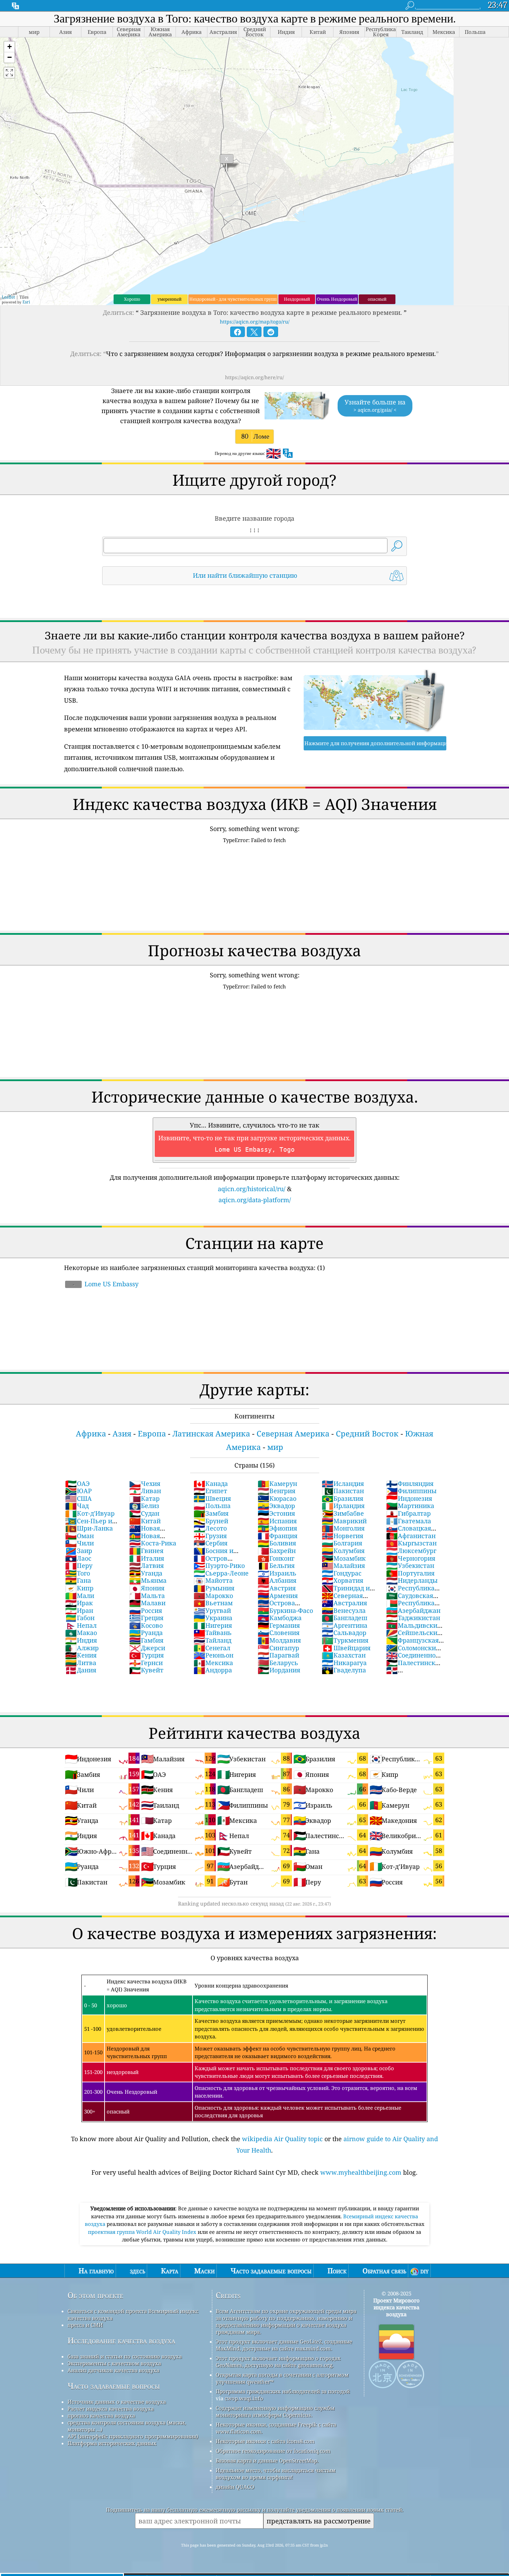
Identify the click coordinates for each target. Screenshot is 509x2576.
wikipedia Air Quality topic (282, 2139)
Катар (144, 1498)
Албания (277, 1580)
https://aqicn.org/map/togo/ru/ (255, 322)
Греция (146, 1618)
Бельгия (276, 1565)
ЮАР (78, 1491)
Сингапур (278, 1648)
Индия (81, 1640)
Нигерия (213, 1625)
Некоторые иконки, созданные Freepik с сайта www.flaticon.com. (276, 2428)
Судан (144, 1513)
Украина (213, 1618)
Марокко (213, 1596)
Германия (279, 1625)
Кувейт (146, 1670)
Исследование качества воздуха (121, 2341)
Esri (26, 302)
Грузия (210, 1536)
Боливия (277, 1543)
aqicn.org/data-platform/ (255, 1200)
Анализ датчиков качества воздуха (113, 2370)
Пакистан (343, 1491)
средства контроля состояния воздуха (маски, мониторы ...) (127, 2426)
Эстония (276, 1513)
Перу (79, 1565)
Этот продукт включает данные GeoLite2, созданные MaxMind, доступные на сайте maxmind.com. (284, 2345)
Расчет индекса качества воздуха (111, 2409)
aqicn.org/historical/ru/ (252, 1189)
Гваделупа (344, 1670)
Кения (81, 1655)
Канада (211, 1483)
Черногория (411, 1558)
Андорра (213, 1670)
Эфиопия (277, 1528)
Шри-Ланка (89, 1528)
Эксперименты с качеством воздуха (114, 2363)
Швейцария (346, 1648)
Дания (81, 1670)
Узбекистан (410, 1565)
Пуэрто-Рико (219, 1565)
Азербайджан (413, 1610)
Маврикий (344, 1521)
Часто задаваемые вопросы (114, 2386)
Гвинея (146, 1551)
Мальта (147, 1596)
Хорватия (342, 1580)
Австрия (277, 1588)
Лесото (210, 1528)
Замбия (211, 1513)
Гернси (146, 1663)
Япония (147, 1588)
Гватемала (409, 1521)
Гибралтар (408, 1513)
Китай (145, 1521)
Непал (81, 1625)
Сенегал (212, 1648)
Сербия (211, 1543)
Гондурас (342, 1573)
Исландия (343, 1483)
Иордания (279, 1670)
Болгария (342, 1543)
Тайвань (213, 1633)
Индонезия (409, 1498)
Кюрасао (277, 1498)
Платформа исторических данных (112, 2443)
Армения (278, 1596)
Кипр (79, 1588)
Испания (277, 1521)
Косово (146, 1625)
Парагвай (278, 1655)
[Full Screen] (9, 73)
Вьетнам (213, 1603)
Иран (79, 1610)
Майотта (213, 1580)
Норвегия (342, 1536)
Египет (210, 1491)
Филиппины (411, 1491)
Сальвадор (344, 1633)
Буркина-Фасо (285, 1610)
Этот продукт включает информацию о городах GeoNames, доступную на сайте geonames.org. (278, 2362)
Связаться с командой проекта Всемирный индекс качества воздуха (133, 2314)
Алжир (82, 1648)
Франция (278, 1536)
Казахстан (344, 1655)
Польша (212, 1506)
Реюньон (213, 1655)
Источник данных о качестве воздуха (117, 2402)
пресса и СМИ (85, 2325)
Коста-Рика (153, 1543)
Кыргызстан (411, 1543)
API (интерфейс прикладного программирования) (133, 2436)
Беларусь (278, 1663)
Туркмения (345, 1640)
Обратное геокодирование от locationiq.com (273, 2451)
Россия (146, 1610)
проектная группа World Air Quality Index (143, 2232)
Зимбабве (343, 1513)
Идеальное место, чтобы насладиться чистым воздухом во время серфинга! (276, 2474)
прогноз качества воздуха (101, 2415)
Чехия (145, 1483)
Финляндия (410, 1483)
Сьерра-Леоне (221, 1573)
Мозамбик (344, 1558)
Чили (79, 1543)
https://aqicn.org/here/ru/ (254, 377)
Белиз (144, 1506)
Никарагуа (344, 1663)
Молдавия (279, 1640)
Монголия (343, 1528)
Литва (81, 1663)
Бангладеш (345, 1618)
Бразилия (342, 1498)
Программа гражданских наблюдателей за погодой (283, 2391)
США (78, 1498)
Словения (279, 1633)
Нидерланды (412, 1580)
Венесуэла (344, 1610)
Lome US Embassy (106, 1284)
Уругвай (212, 1610)
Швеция (212, 1498)
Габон (80, 1618)
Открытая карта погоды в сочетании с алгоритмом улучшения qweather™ (282, 2378)
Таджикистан (413, 1618)
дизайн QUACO (235, 2487)
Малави (147, 1603)
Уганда (146, 1573)
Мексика (213, 1663)
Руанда (146, 1633)
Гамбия (146, 1640)
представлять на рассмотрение (319, 2521)
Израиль (277, 1573)
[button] (9, 47)
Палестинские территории (414, 1666)
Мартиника (410, 1506)
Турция (146, 1655)
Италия (147, 1558)
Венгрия (276, 1491)
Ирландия (343, 1506)
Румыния (214, 1588)
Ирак (79, 1603)
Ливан (145, 1491)
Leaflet (8, 297)
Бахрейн (277, 1551)
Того (78, 1573)
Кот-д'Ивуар (90, 1513)
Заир (79, 1551)
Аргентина (345, 1625)
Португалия (410, 1573)
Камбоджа (280, 1618)
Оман (79, 1536)
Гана (78, 1580)
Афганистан (411, 1536)
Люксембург (411, 1551)
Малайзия (343, 1565)
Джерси (147, 1648)
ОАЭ (77, 1483)
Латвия (146, 1565)
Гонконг (276, 1558)
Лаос (78, 1558)
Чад (77, 1506)
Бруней (211, 1521)
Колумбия (343, 1551)
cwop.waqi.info (244, 2398)
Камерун (277, 1483)
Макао (81, 1633)
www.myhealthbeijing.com (361, 2172)
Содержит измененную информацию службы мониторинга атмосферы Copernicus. (275, 2411)
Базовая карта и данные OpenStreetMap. (267, 2460)
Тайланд (212, 1640)
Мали (80, 1596)
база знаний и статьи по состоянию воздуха (125, 2356)
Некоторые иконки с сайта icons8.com (265, 2441)
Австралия (344, 1603)
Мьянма (148, 1580)
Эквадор (276, 1506)
